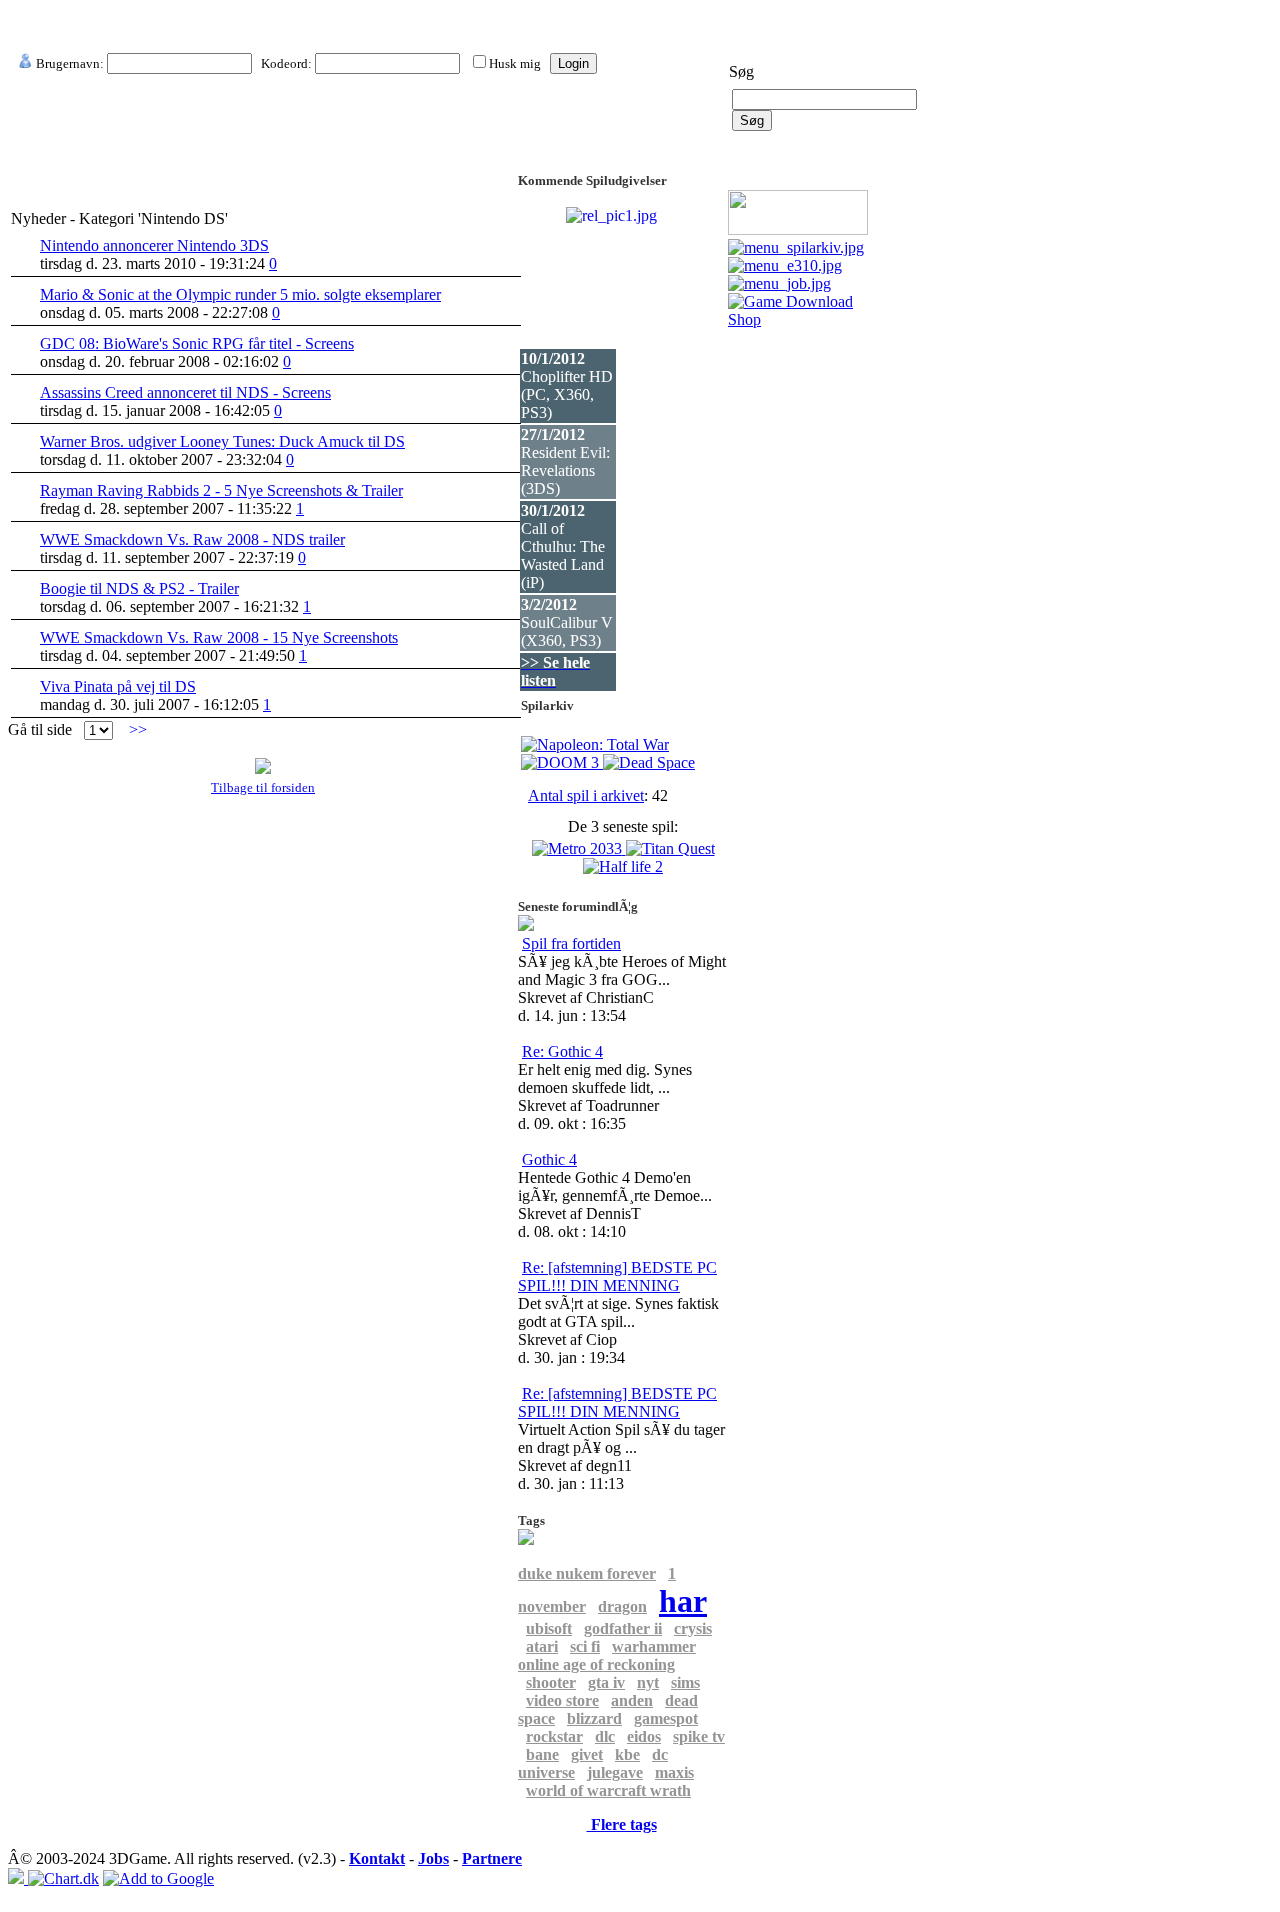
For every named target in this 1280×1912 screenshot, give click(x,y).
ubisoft (549, 1628)
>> (138, 729)
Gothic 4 (549, 1159)
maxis (674, 1772)
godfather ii (623, 1628)
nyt (648, 1682)
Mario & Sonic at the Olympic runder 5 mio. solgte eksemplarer (240, 294)
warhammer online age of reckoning (607, 1655)
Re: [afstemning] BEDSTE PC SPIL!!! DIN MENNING (617, 1276)
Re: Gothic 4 (562, 1051)
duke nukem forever (587, 1573)
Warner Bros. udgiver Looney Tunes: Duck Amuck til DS (222, 441)
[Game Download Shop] (799, 319)
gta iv (606, 1682)
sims (685, 1682)
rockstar (554, 1736)
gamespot (666, 1718)
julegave (615, 1772)
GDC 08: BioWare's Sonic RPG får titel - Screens (197, 343)
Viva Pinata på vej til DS (118, 686)
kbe (627, 1754)
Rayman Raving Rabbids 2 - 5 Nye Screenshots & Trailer (221, 490)
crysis (693, 1628)
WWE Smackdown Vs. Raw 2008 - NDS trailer (192, 539)
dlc (605, 1736)
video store (562, 1700)
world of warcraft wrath (608, 1790)
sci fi (585, 1646)
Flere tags (622, 1824)
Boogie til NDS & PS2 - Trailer (139, 588)
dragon (622, 1606)
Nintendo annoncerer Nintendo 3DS (154, 245)
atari (542, 1646)
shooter (551, 1682)
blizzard (594, 1718)
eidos (644, 1736)
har (683, 1601)
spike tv (699, 1736)
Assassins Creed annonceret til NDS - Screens (185, 392)
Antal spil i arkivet (586, 795)
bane (542, 1754)
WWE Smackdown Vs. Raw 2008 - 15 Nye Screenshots (219, 637)
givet (587, 1754)
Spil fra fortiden (571, 943)
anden (632, 1700)
